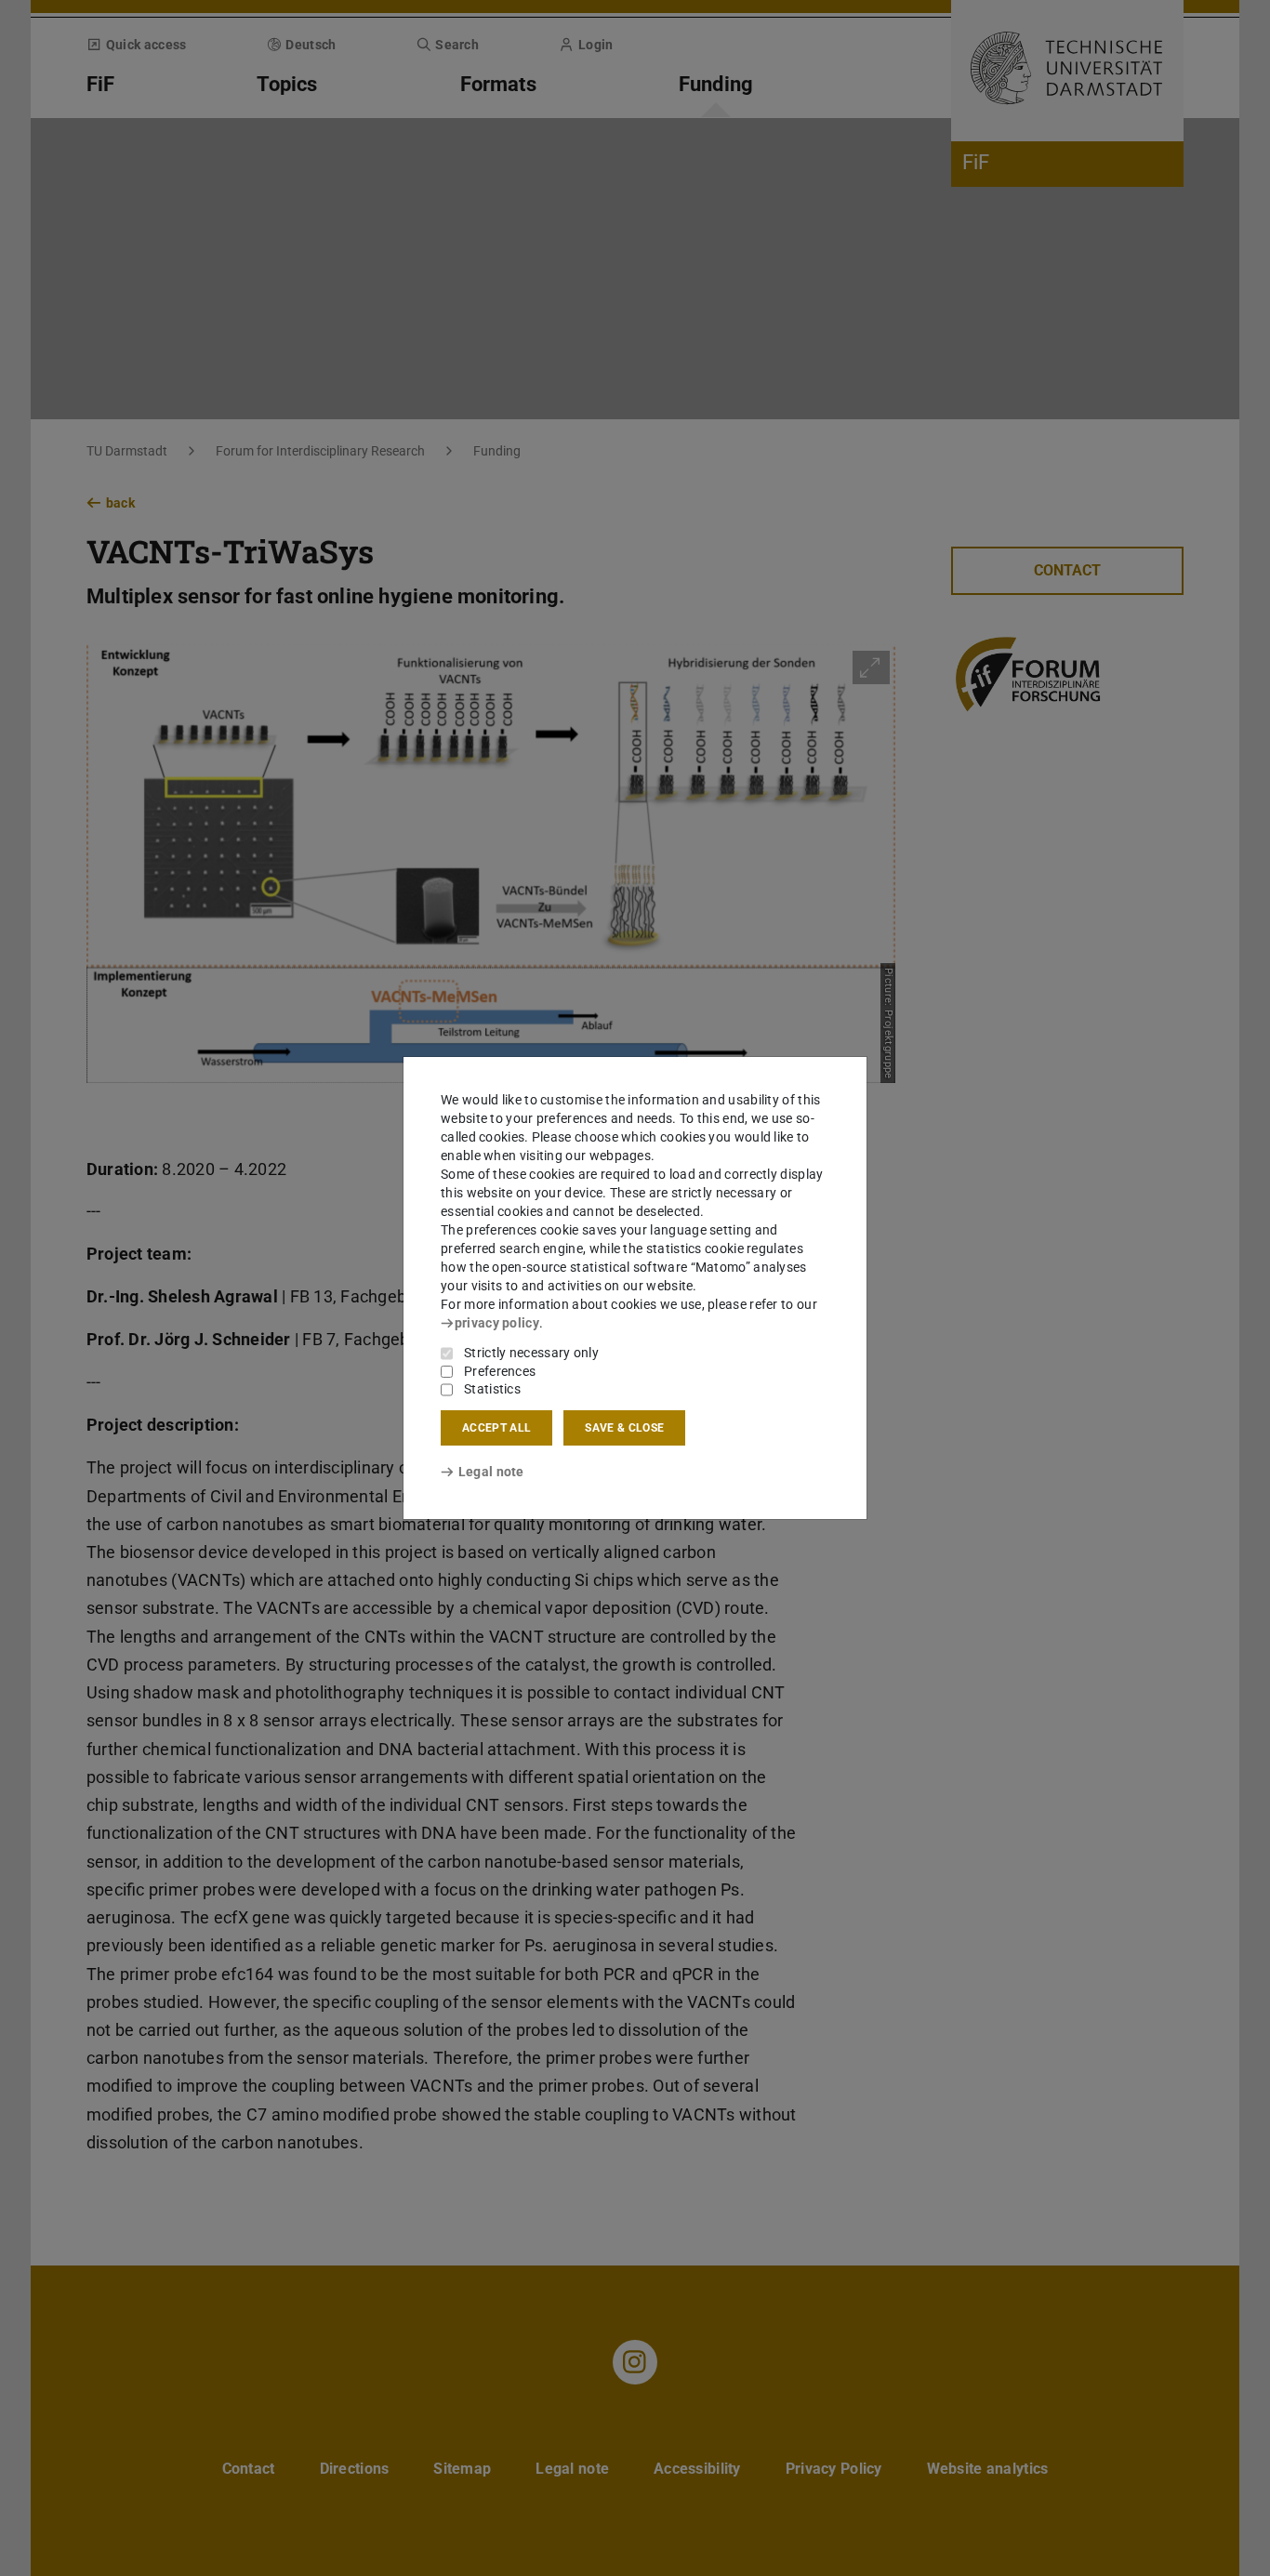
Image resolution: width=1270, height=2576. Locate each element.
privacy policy (497, 1323)
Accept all (496, 1428)
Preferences (500, 1371)
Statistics (492, 1389)
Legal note (491, 1472)
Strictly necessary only (531, 1353)
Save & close (624, 1428)
